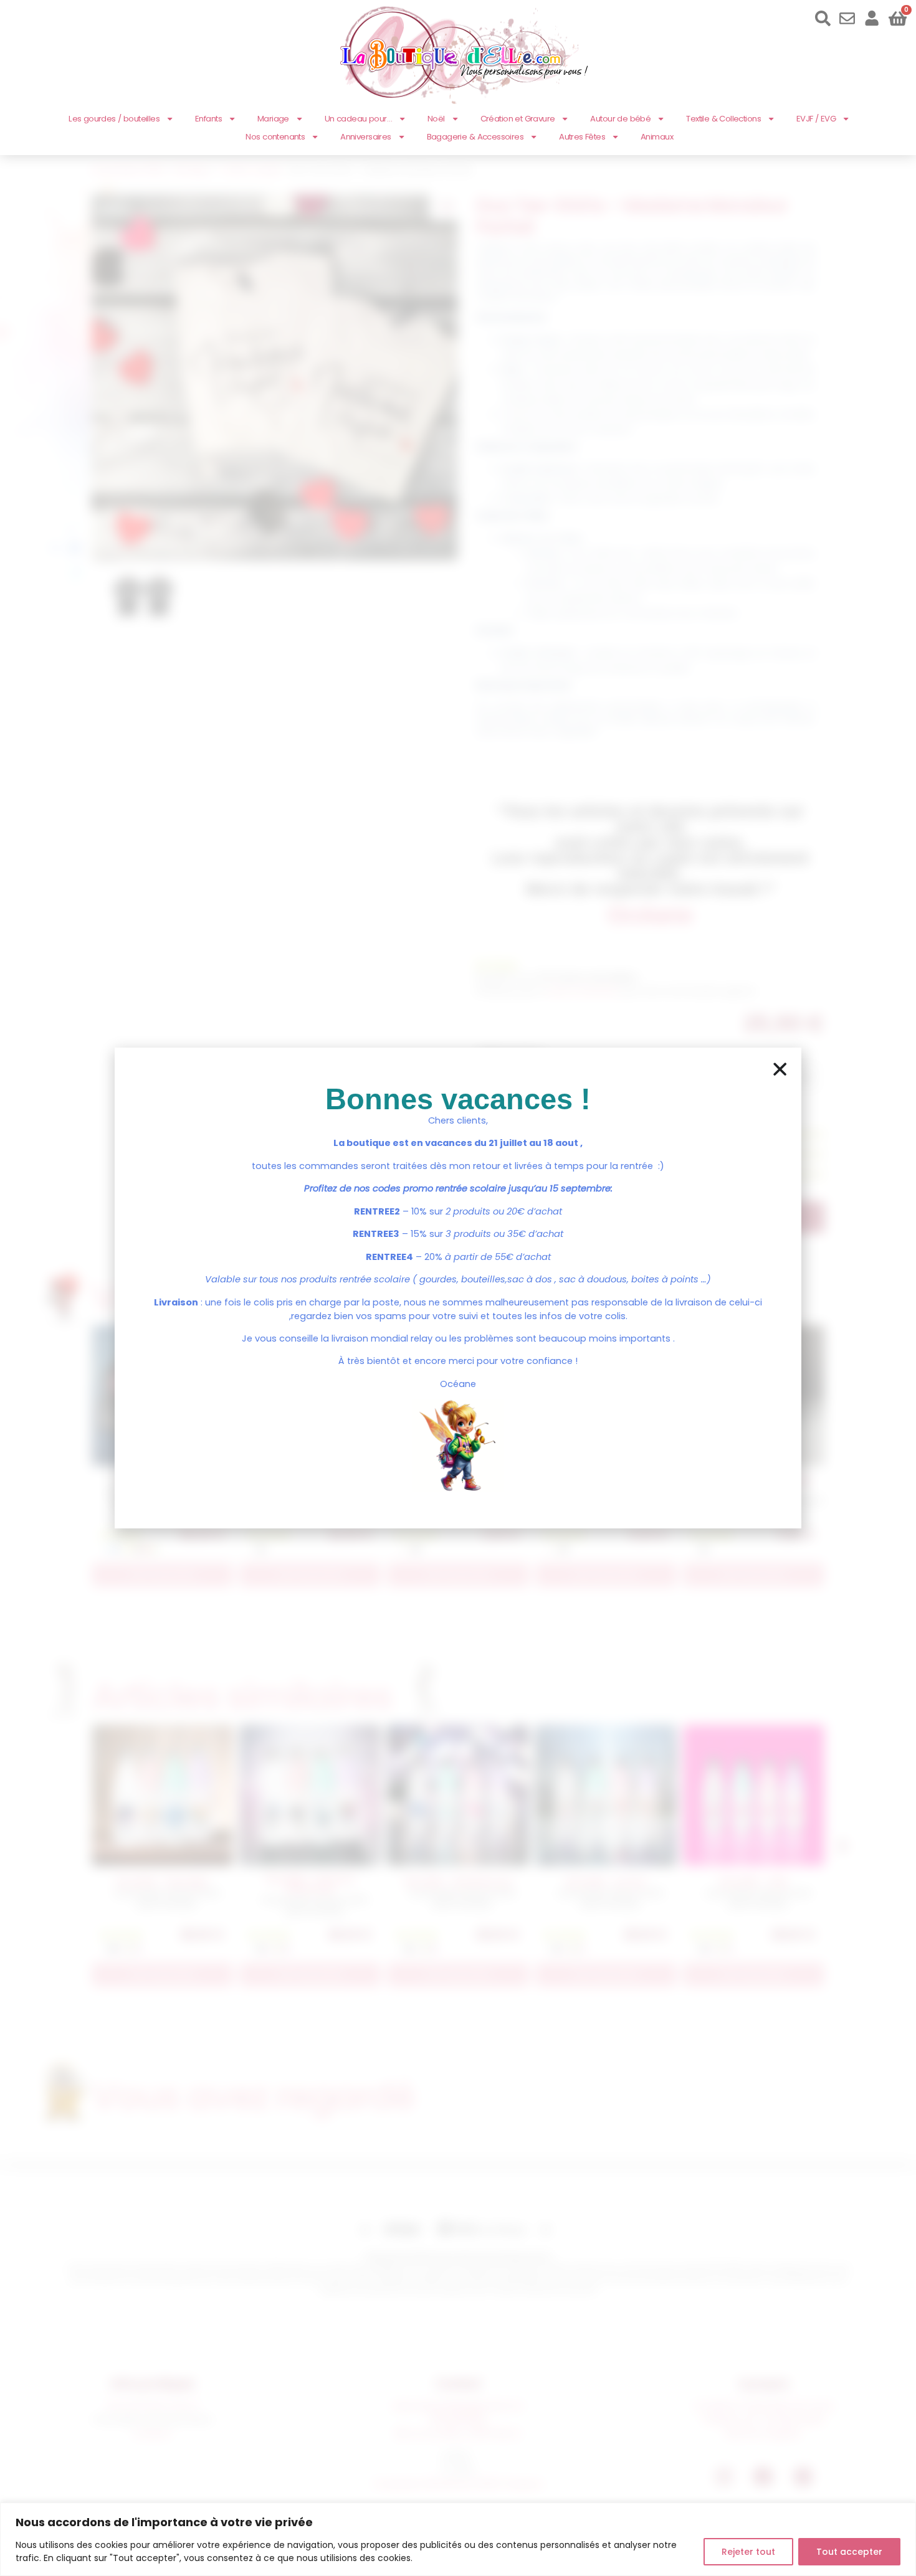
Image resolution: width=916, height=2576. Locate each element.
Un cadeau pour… (358, 119)
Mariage (273, 119)
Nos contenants (275, 137)
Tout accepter (849, 2552)
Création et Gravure (518, 119)
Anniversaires (365, 137)
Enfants (208, 119)
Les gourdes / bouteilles (114, 119)
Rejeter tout (748, 2552)
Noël (436, 119)
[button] (780, 1069)
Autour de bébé (620, 119)
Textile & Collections (723, 119)
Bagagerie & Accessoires (475, 137)
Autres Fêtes (582, 137)
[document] (458, 1288)
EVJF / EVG (816, 119)
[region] (458, 2539)
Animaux (657, 137)
